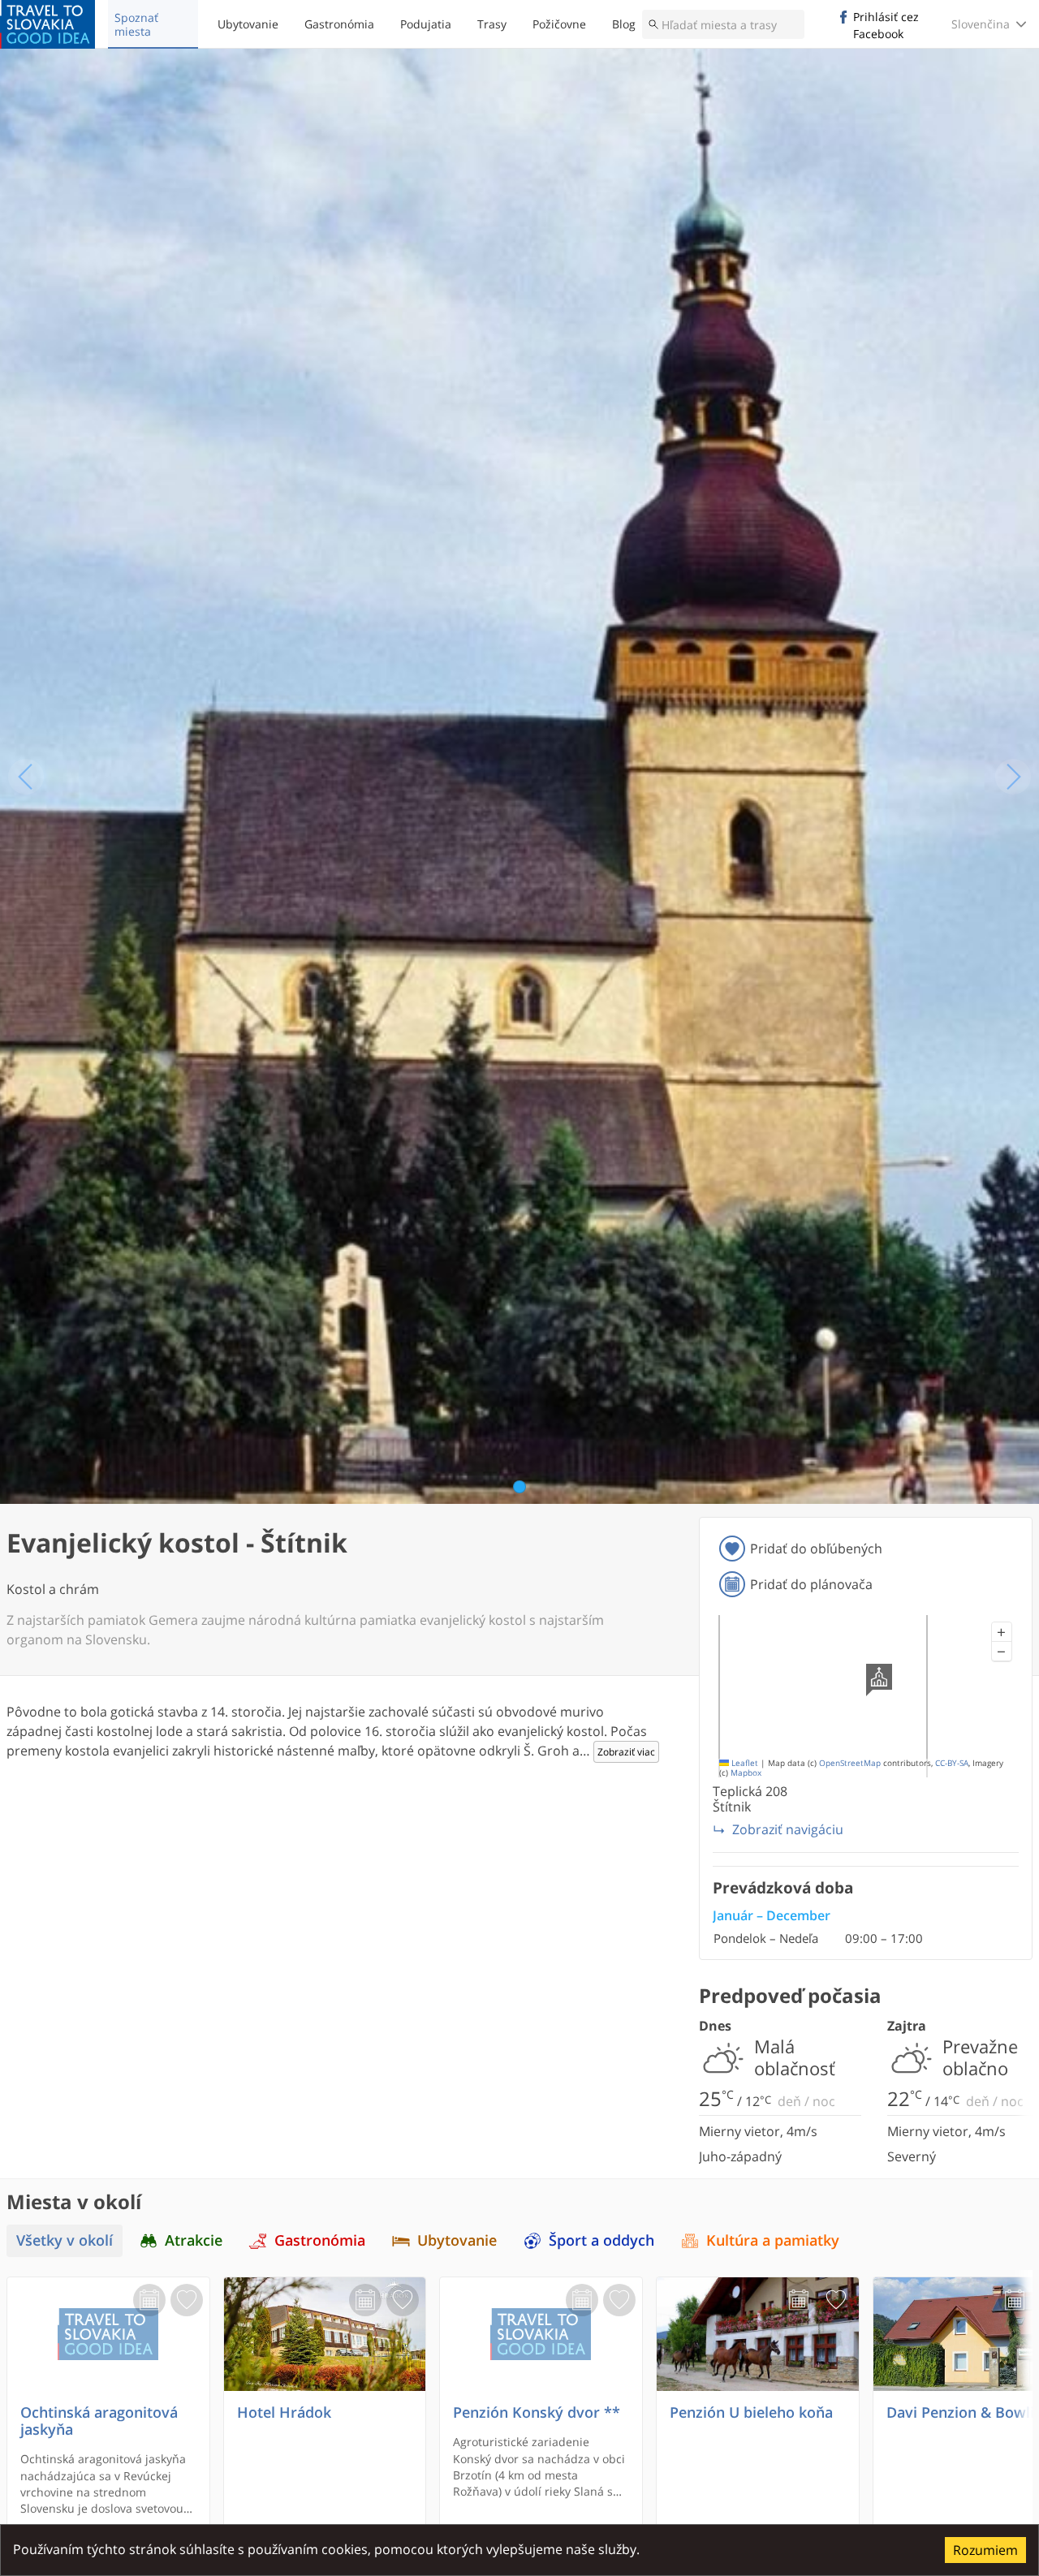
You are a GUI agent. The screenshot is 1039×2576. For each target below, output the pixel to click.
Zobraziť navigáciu (788, 1829)
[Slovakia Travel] (47, 24)
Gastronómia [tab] (320, 2240)
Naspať (26, 777)
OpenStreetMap (850, 1763)
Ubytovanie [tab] (457, 2240)
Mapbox (746, 1773)
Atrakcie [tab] (194, 2240)
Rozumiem (985, 2550)
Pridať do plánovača (811, 1584)
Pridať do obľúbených (816, 1549)
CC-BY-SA (952, 1763)
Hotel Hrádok (284, 2412)
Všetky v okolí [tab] (65, 2240)
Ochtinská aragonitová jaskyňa (99, 2421)
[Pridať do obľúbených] (187, 2300)
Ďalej (1013, 777)
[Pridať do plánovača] (149, 2300)
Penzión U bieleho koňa (751, 2412)
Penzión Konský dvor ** (537, 2412)
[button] (1002, 1632)
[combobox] (723, 24)
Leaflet (744, 1763)
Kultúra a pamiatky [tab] (773, 2240)
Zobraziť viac (626, 1752)
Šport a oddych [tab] (601, 2240)
